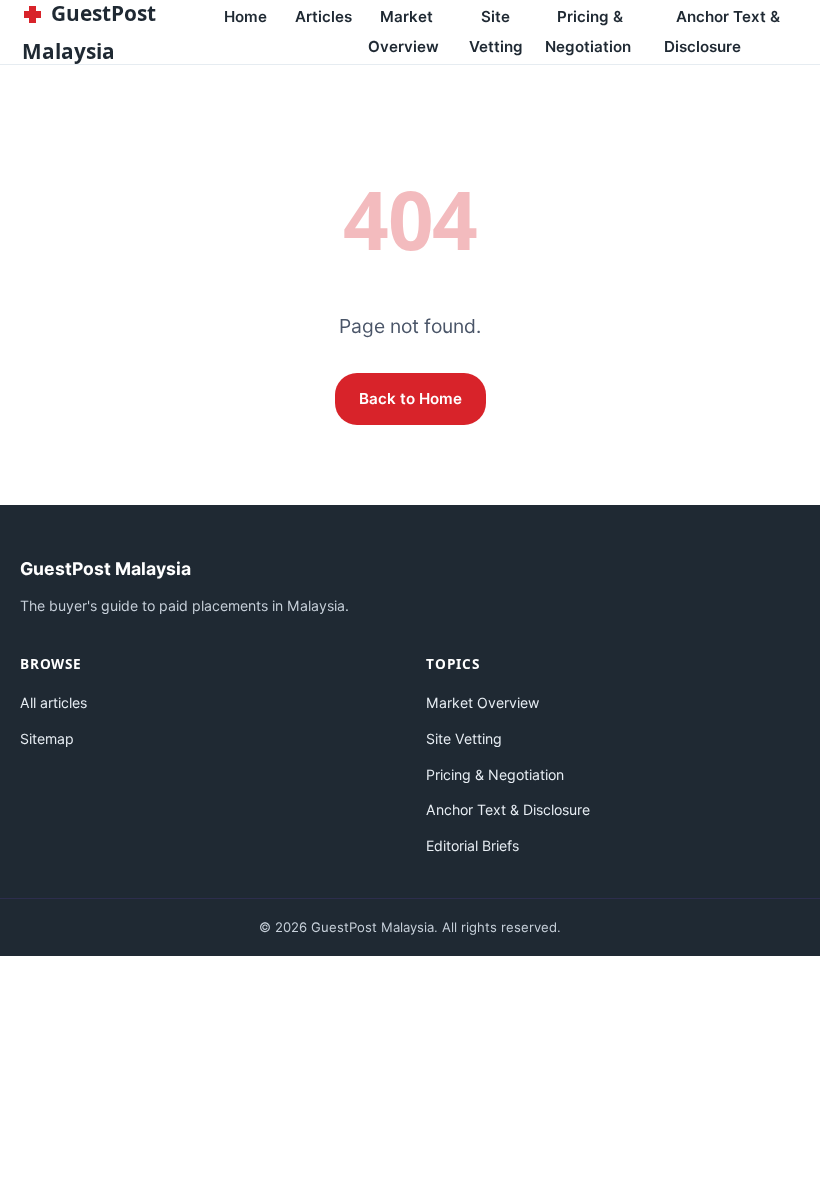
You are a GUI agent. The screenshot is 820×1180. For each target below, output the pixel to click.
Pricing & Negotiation (588, 31)
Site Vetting (496, 31)
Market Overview (403, 31)
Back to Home (410, 398)
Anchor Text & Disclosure (722, 31)
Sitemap (47, 738)
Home (245, 16)
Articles (323, 16)
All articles (53, 702)
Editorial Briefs (472, 845)
